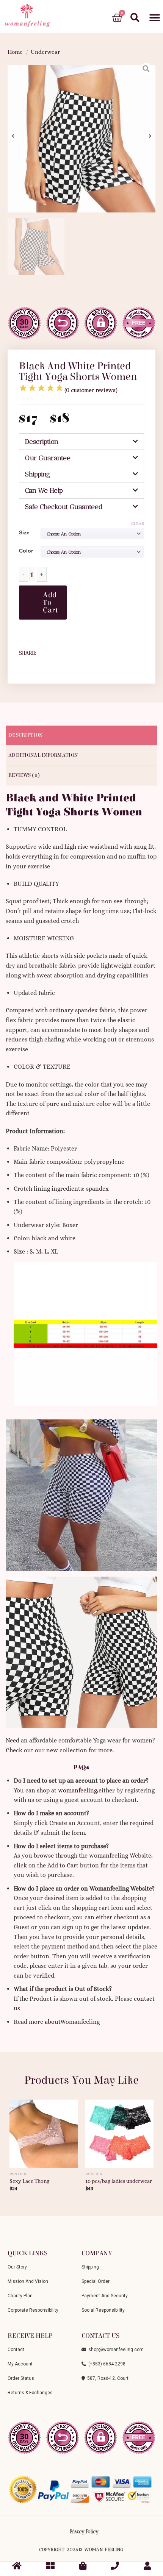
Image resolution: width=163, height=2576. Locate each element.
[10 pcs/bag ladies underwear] (119, 2131)
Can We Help (44, 490)
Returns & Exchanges (30, 2393)
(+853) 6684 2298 (106, 2364)
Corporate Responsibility (33, 2310)
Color (26, 551)
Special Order (96, 2281)
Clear (138, 524)
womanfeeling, (78, 1790)
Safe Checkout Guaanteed (64, 507)
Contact (16, 2350)
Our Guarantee (48, 458)
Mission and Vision (28, 2281)
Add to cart (50, 602)
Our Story (17, 2267)
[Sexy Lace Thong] (44, 2131)
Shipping (38, 474)
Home (15, 52)
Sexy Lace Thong (29, 2181)
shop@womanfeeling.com (115, 2350)
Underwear (45, 52)
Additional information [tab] (43, 755)
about (53, 2022)
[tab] (81, 442)
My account (20, 2364)
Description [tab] (25, 735)
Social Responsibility (103, 2310)
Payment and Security (105, 2296)
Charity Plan (20, 2296)
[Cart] (117, 18)
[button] (154, 18)
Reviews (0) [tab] (24, 775)
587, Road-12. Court (107, 2378)
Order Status (21, 2378)
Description (42, 442)
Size (24, 532)
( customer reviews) (91, 390)
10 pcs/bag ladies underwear (119, 2181)
